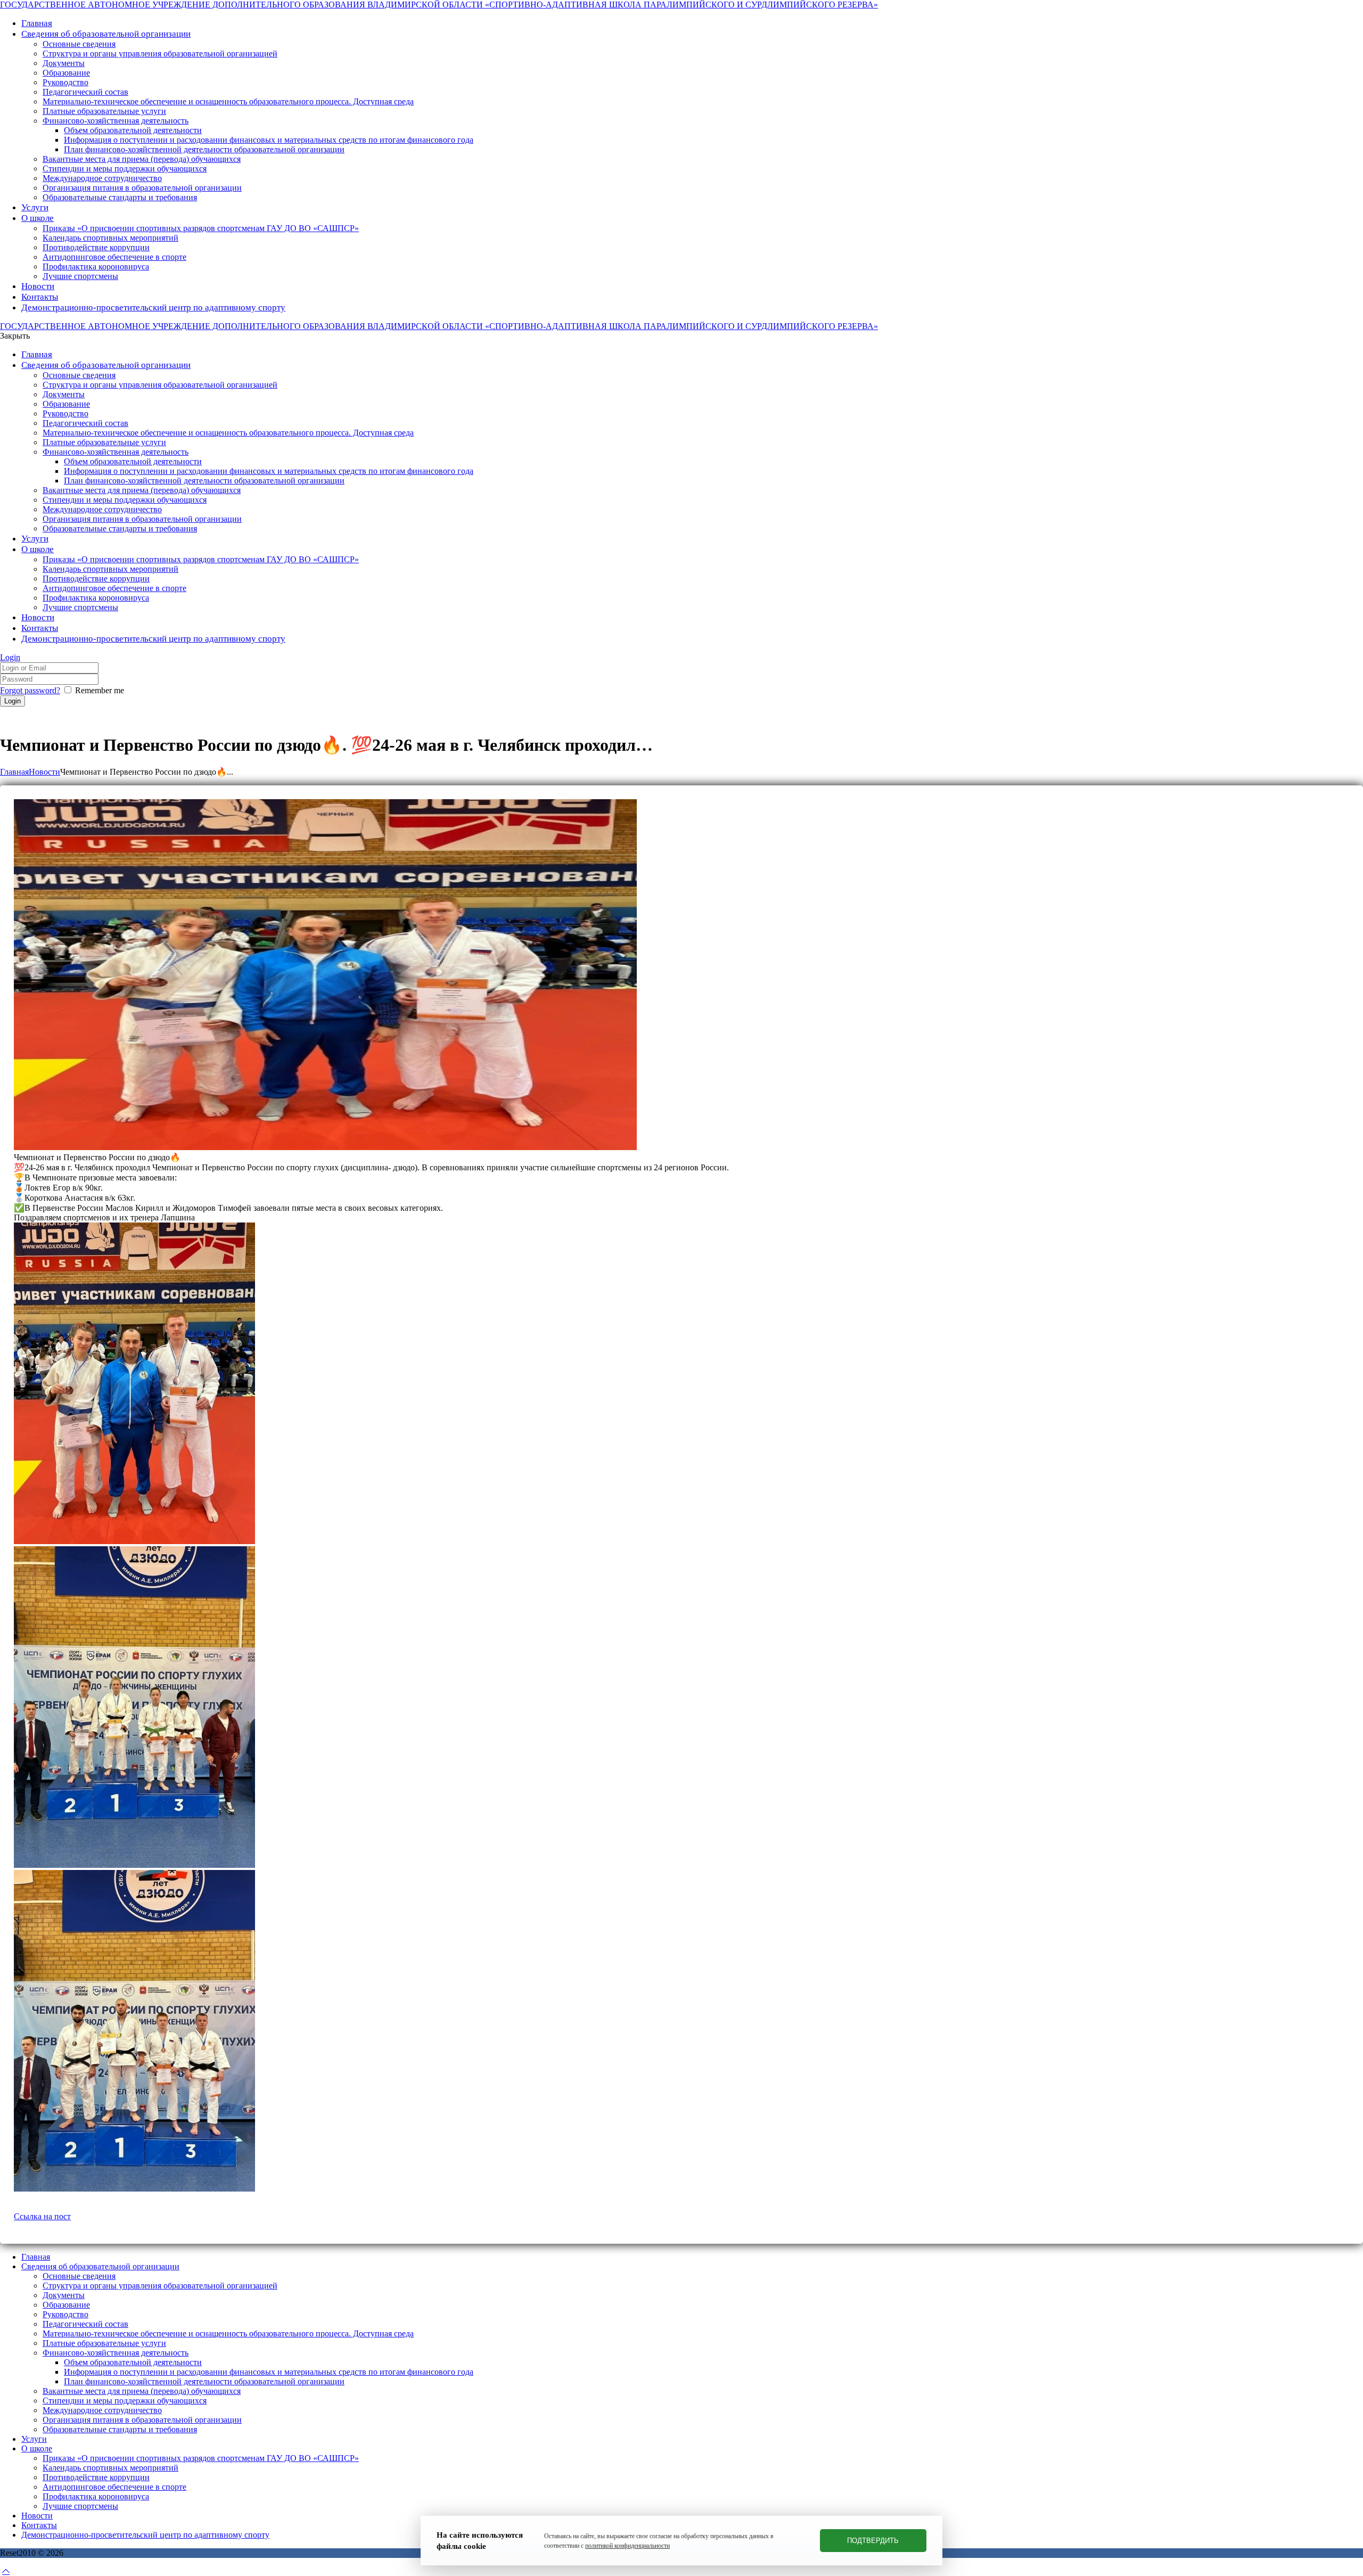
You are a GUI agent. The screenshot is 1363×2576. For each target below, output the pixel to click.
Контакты (39, 2525)
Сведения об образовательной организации (100, 2266)
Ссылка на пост (42, 2216)
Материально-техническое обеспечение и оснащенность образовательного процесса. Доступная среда (228, 2333)
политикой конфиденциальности (627, 2546)
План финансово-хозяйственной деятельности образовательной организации (204, 2381)
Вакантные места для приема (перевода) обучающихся (142, 2391)
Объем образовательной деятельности (133, 2362)
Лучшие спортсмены (80, 2506)
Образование (66, 2305)
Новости (44, 772)
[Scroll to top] (6, 2571)
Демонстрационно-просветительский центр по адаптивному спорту (145, 2535)
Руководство (65, 2314)
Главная (14, 772)
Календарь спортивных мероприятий (110, 2468)
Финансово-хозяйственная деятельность (116, 2353)
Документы (64, 2295)
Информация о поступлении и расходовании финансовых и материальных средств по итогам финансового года (269, 2372)
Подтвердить (873, 2541)
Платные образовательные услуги (104, 2343)
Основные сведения (79, 2276)
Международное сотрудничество (102, 2410)
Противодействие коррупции (96, 2477)
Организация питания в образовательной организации (142, 2420)
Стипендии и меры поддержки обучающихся (125, 2401)
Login (10, 657)
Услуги (34, 2439)
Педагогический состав (85, 2324)
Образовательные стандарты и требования (120, 2429)
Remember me (100, 690)
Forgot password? (30, 690)
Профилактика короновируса (96, 2496)
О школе (37, 2448)
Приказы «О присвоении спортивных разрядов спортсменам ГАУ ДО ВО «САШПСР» (201, 2458)
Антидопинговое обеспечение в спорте (114, 2487)
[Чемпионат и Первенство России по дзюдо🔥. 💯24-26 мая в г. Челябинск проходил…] (325, 1147)
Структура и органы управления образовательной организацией (160, 2286)
